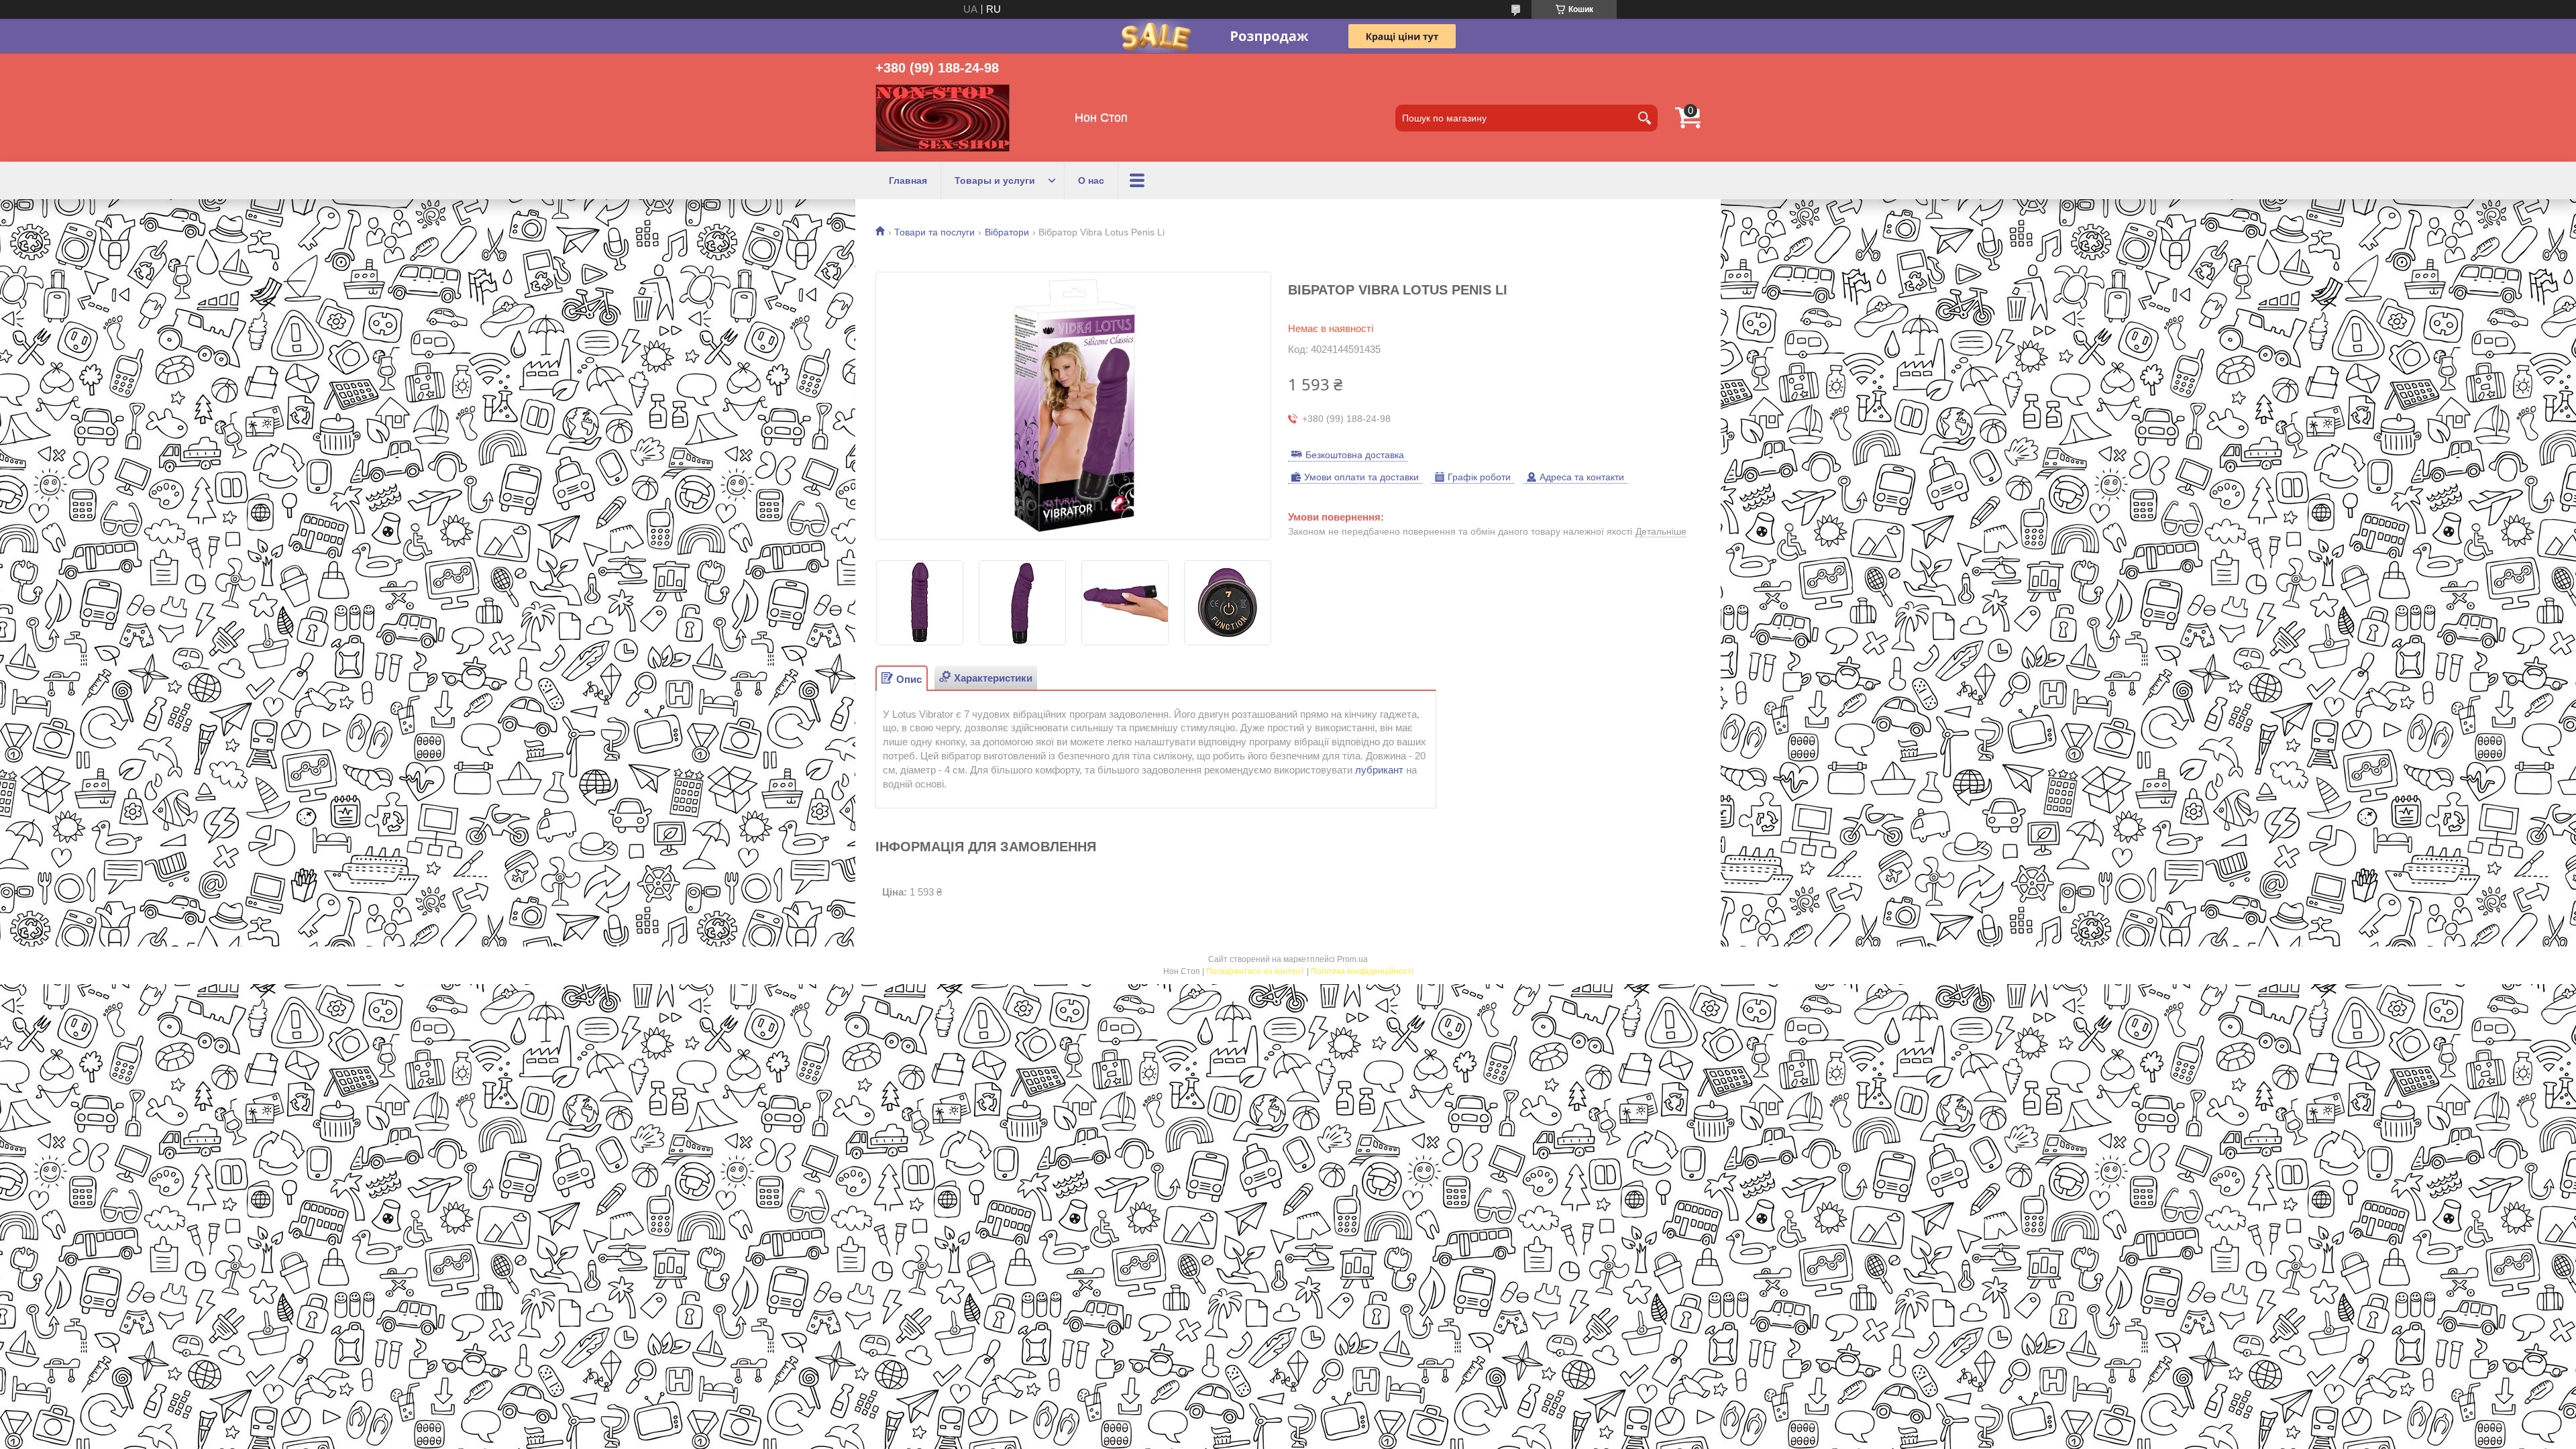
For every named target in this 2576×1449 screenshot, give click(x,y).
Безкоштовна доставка (1355, 455)
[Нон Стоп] (943, 118)
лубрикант (1379, 770)
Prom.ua (1352, 959)
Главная (908, 180)
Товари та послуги (934, 232)
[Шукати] (1644, 118)
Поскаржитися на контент (1255, 971)
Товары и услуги (995, 180)
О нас (1091, 180)
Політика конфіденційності (1362, 971)
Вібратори (1007, 232)
